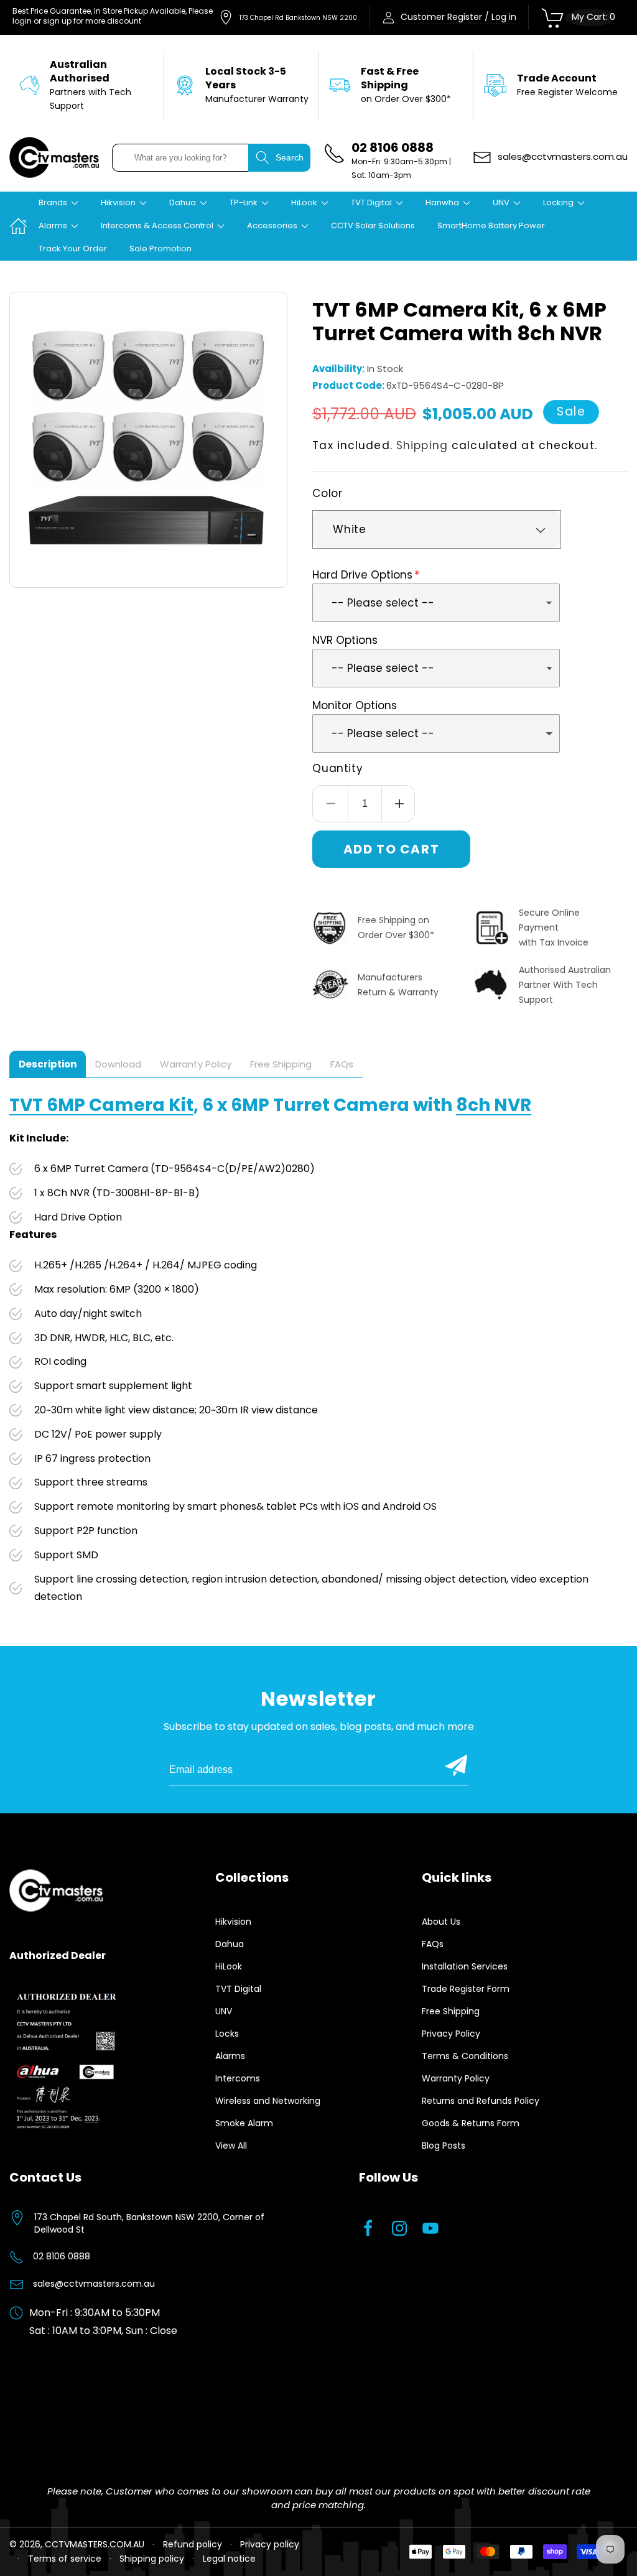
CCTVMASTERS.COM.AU (95, 2544)
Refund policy (193, 2544)
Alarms (230, 2056)
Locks (227, 2034)
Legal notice (229, 2559)
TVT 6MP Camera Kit (101, 1105)
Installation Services (465, 1966)
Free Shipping (451, 2011)
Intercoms (238, 2078)
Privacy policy (270, 2544)
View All (231, 2146)
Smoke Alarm (244, 2123)
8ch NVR (494, 1105)
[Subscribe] (456, 1765)
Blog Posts (444, 2146)
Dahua (230, 1944)
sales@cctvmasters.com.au (94, 2284)
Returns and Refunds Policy (481, 2101)
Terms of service (65, 2559)
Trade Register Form (466, 1989)
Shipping (422, 445)
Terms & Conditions (465, 2056)
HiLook (229, 1966)
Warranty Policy (456, 2078)
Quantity (337, 768)
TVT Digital (238, 1989)
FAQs (433, 1944)
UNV (224, 2011)
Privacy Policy (451, 2034)
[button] (58, 203)
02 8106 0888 (62, 2256)
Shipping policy (152, 2559)
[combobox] (180, 158)
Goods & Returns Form (471, 2123)
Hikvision (233, 1922)
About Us (441, 1922)
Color (327, 493)
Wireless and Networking (268, 2101)
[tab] (48, 1064)
